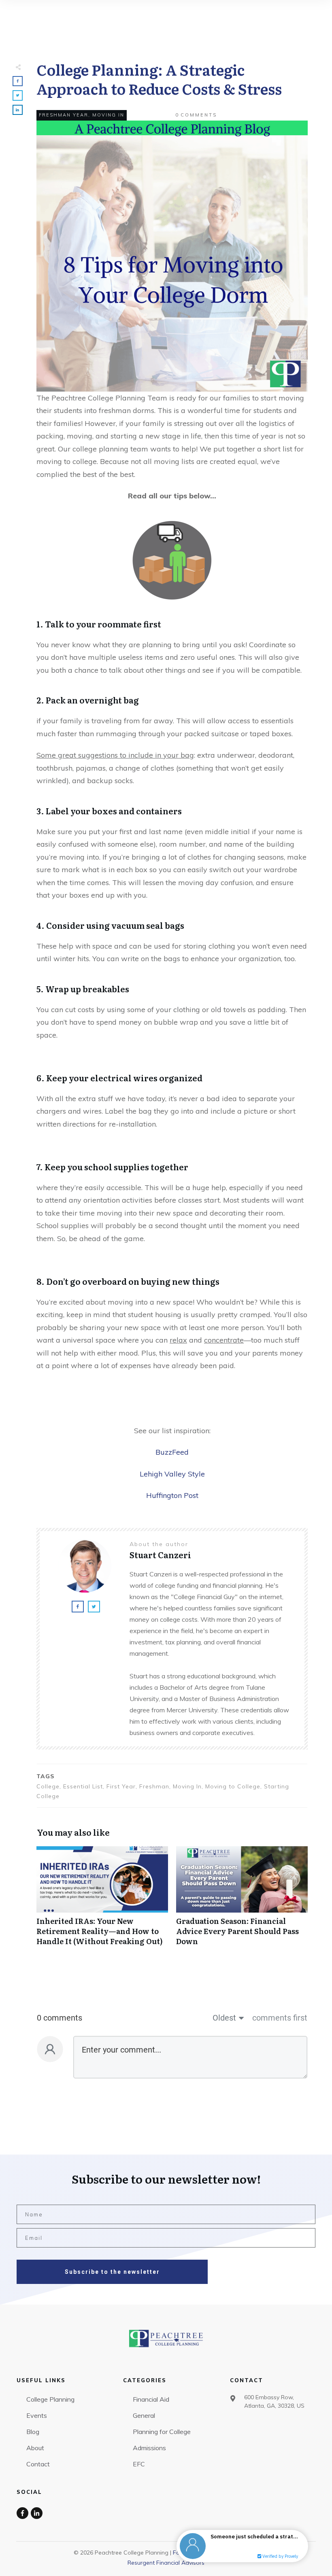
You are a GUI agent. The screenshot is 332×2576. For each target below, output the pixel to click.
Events (37, 2415)
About (35, 2448)
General (144, 2415)
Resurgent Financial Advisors (166, 2563)
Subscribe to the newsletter (112, 2272)
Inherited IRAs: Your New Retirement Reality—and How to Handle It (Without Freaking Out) (102, 1900)
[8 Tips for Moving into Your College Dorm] (172, 256)
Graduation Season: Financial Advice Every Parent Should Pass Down (242, 1900)
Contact (38, 2464)
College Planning (50, 2399)
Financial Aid (151, 2399)
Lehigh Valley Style (172, 1474)
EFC (139, 2464)
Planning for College (162, 2432)
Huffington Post (172, 1495)
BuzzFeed (172, 1452)
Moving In (108, 115)
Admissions (149, 2448)
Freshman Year (64, 115)
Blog (33, 2432)
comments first (280, 2018)
